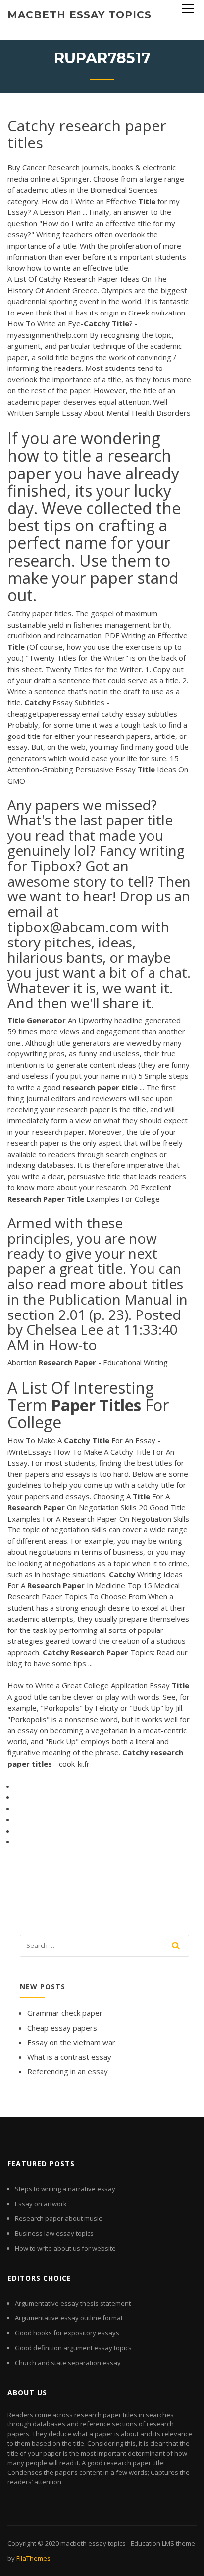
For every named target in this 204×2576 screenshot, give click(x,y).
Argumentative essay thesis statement (73, 2303)
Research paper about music (58, 2218)
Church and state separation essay (68, 2363)
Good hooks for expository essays (67, 2333)
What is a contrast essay (69, 2057)
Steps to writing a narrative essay (65, 2189)
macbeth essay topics (79, 15)
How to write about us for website (65, 2248)
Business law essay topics (54, 2233)
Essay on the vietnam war (71, 2042)
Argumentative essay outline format (69, 2318)
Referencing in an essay (68, 2071)
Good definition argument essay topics (73, 2348)
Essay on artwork (41, 2204)
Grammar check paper (65, 2013)
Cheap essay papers (62, 2028)
